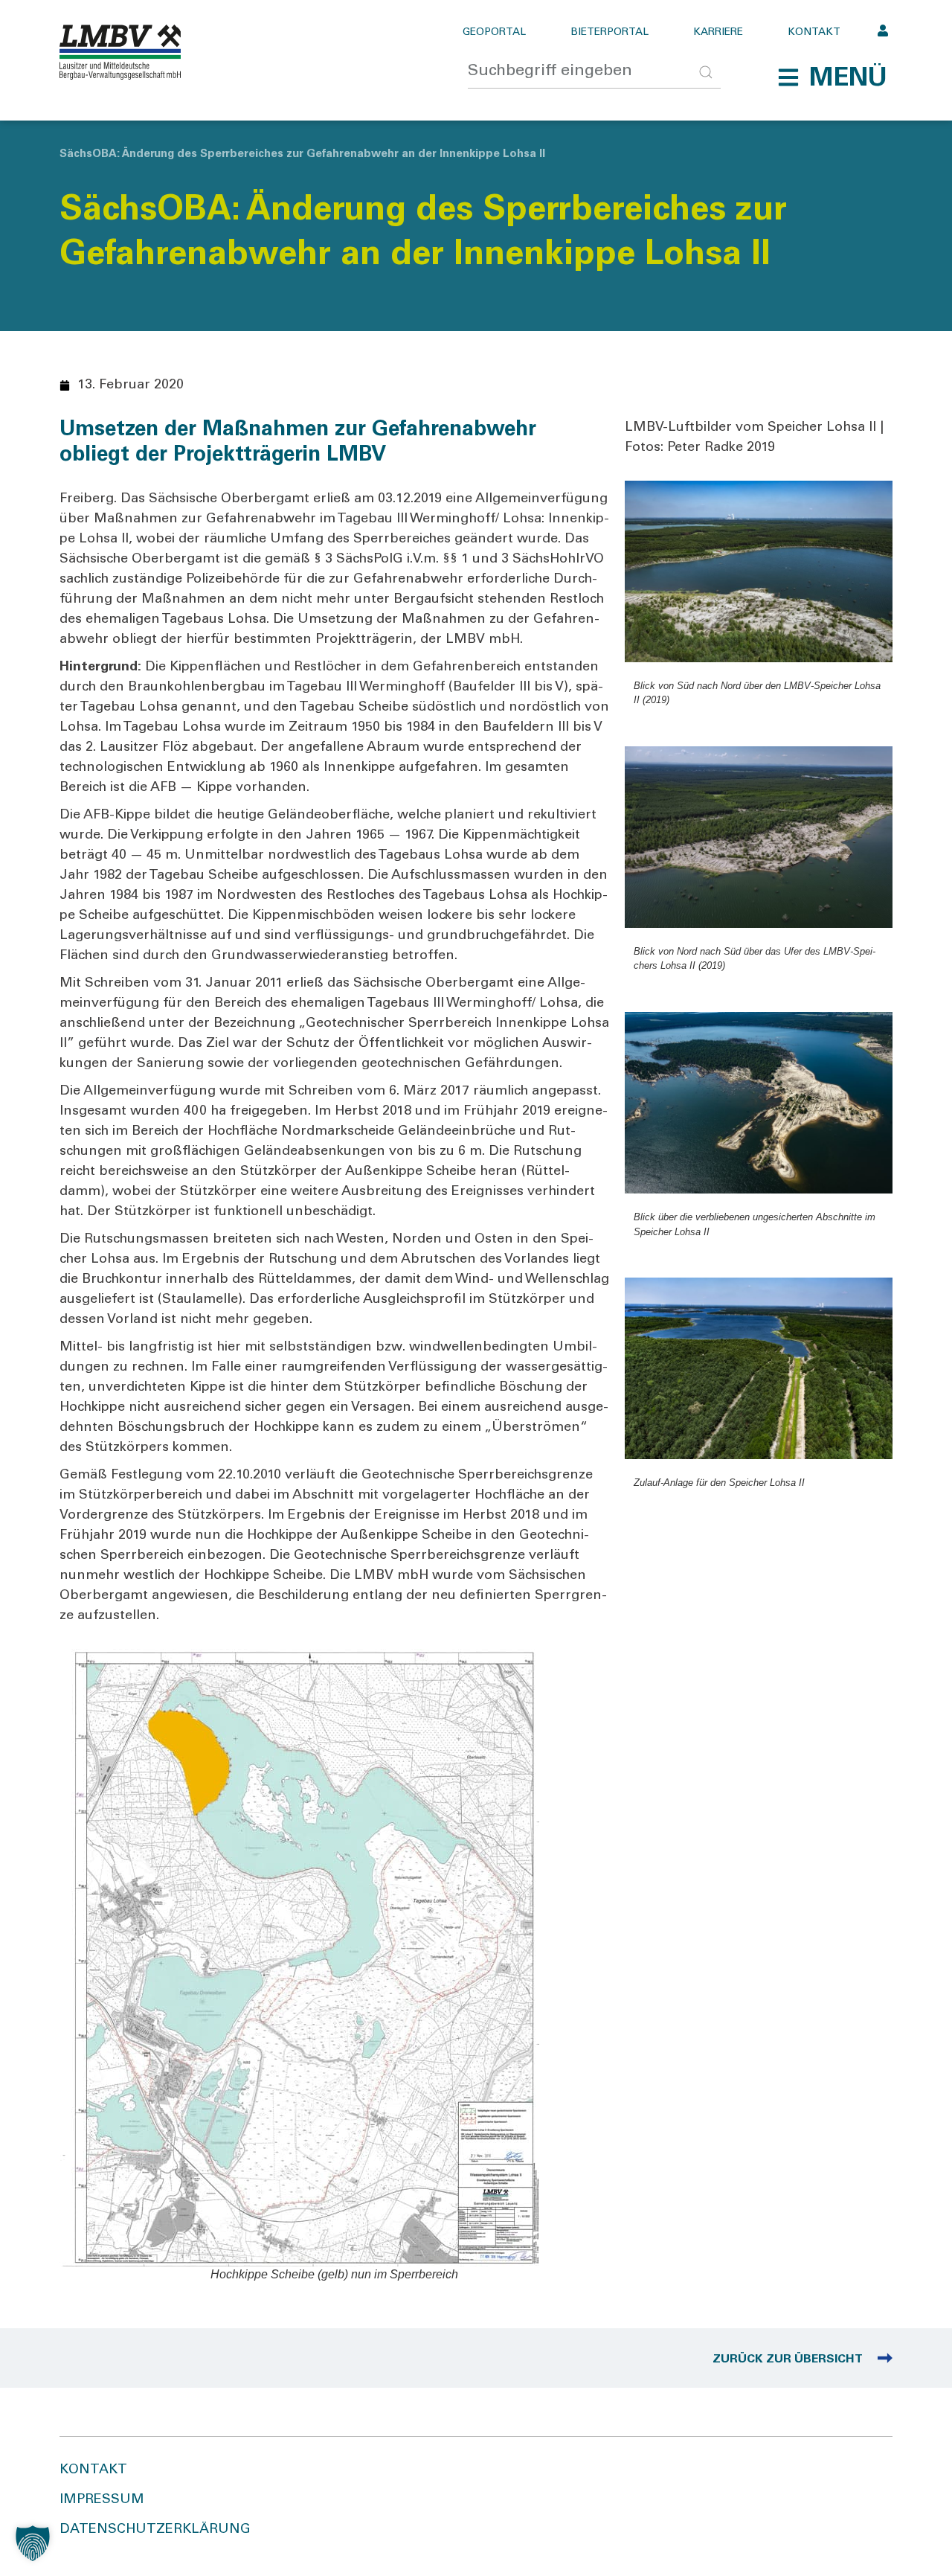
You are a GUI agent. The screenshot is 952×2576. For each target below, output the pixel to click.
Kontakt (814, 33)
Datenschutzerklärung (155, 2530)
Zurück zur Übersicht (788, 2359)
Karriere (718, 33)
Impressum (102, 2500)
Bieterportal (610, 33)
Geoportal (494, 33)
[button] (832, 77)
